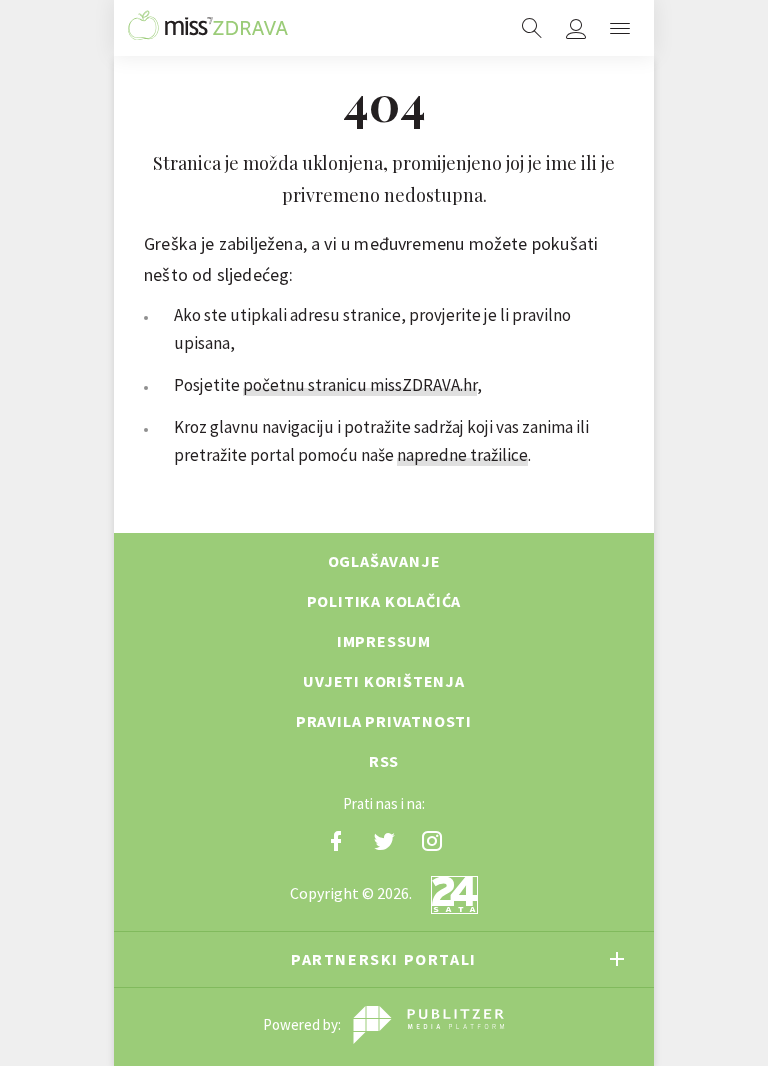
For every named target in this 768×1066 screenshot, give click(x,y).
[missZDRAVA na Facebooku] (336, 841)
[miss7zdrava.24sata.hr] (208, 28)
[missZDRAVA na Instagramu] (432, 841)
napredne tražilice (462, 455)
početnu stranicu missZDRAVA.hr (360, 385)
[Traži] (532, 28)
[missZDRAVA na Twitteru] (384, 841)
